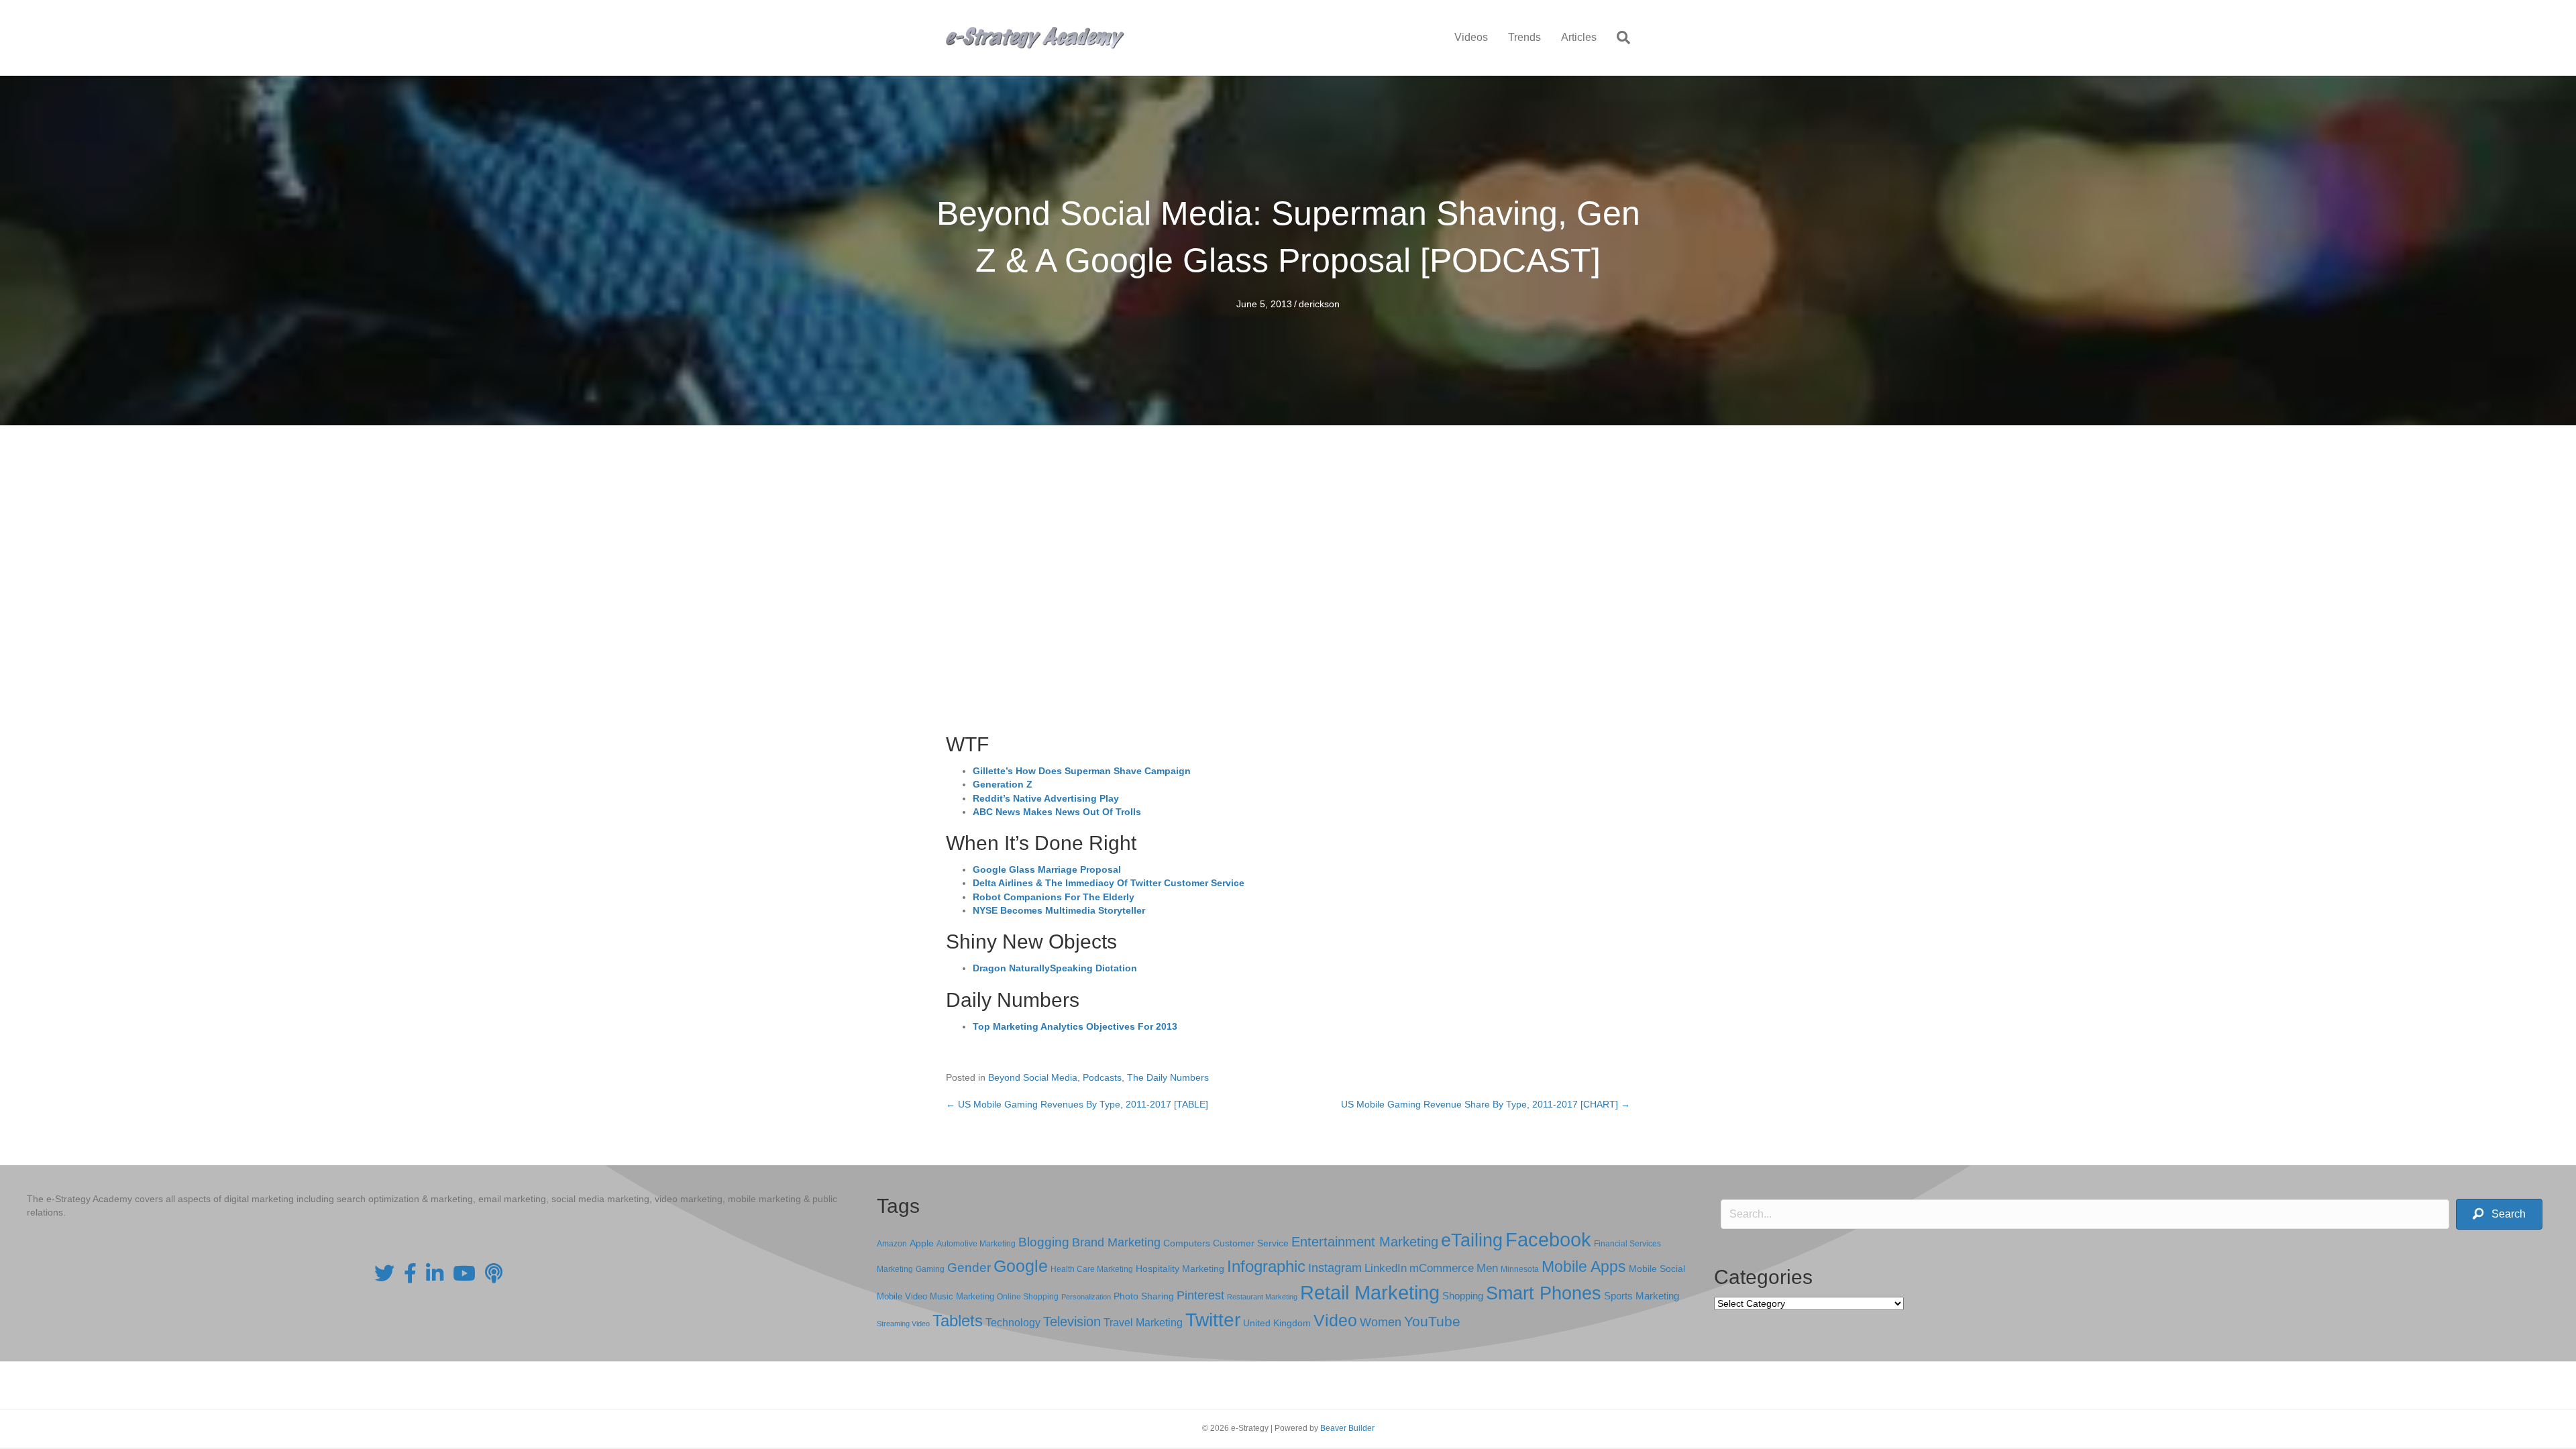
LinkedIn (1386, 1268)
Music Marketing (962, 1296)
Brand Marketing (1116, 1242)
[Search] (1618, 38)
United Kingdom (1277, 1323)
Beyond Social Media (1033, 1077)
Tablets (958, 1321)
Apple (922, 1243)
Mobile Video (902, 1296)
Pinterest (1200, 1295)
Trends (1524, 37)
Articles (1579, 37)
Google (1021, 1266)
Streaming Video (903, 1324)
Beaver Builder (1347, 1428)
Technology (1013, 1323)
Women (1381, 1322)
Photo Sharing (1144, 1296)
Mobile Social (1657, 1269)
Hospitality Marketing (1180, 1269)
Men (1487, 1268)
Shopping (1463, 1296)
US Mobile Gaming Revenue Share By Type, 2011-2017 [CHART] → (1486, 1104)
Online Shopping (1028, 1297)
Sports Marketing (1642, 1296)
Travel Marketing (1143, 1323)
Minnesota (1520, 1269)
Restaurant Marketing (1262, 1297)
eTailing (1472, 1240)
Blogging (1044, 1242)
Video (1335, 1321)
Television (1072, 1322)
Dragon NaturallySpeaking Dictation (1055, 968)
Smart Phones (1544, 1293)
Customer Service (1251, 1243)
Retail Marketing (1370, 1292)
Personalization (1086, 1297)
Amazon (892, 1244)
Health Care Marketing (1092, 1269)
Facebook (1548, 1239)
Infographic (1266, 1267)
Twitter (1213, 1320)
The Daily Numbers (1168, 1077)
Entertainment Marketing (1365, 1242)
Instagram (1335, 1268)
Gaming (930, 1269)
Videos (1471, 37)
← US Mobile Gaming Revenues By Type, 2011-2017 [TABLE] (1077, 1104)
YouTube (1432, 1321)
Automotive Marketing (976, 1244)
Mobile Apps (1584, 1267)
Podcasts (1102, 1077)
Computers (1187, 1243)
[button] (2499, 1215)
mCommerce (1442, 1268)
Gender (969, 1268)
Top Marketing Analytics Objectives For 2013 (1075, 1026)
